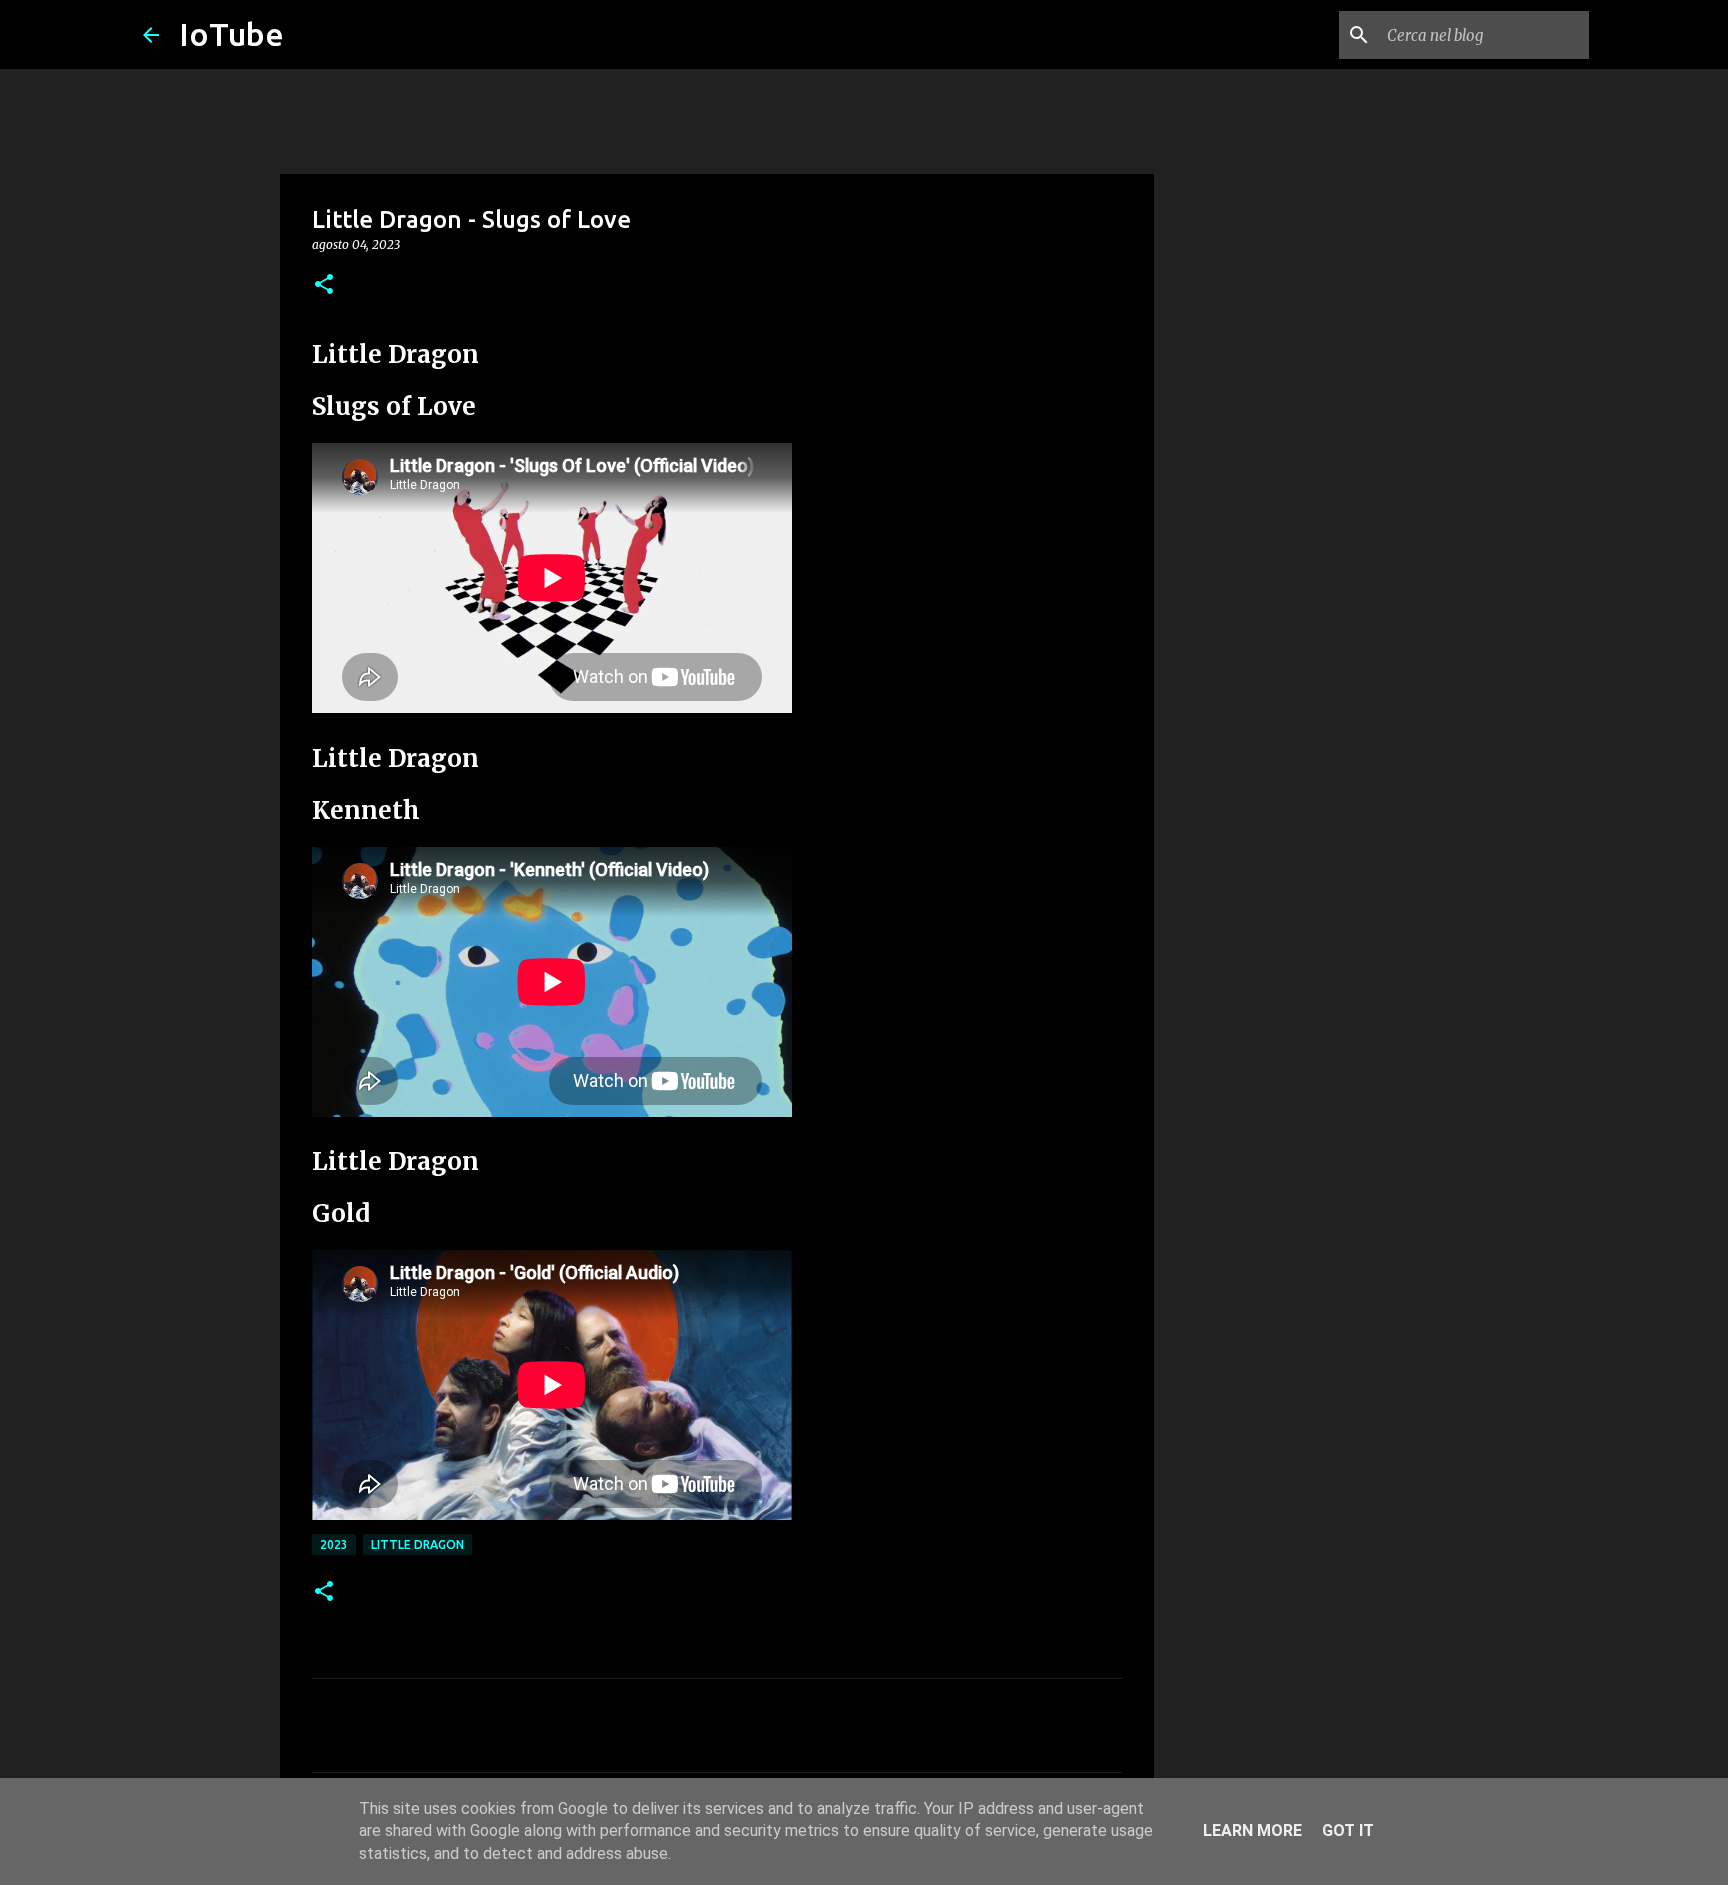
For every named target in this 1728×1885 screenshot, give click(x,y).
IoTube (231, 34)
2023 (334, 1544)
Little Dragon (417, 1544)
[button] (324, 285)
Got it (1348, 1830)
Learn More (1252, 1830)
